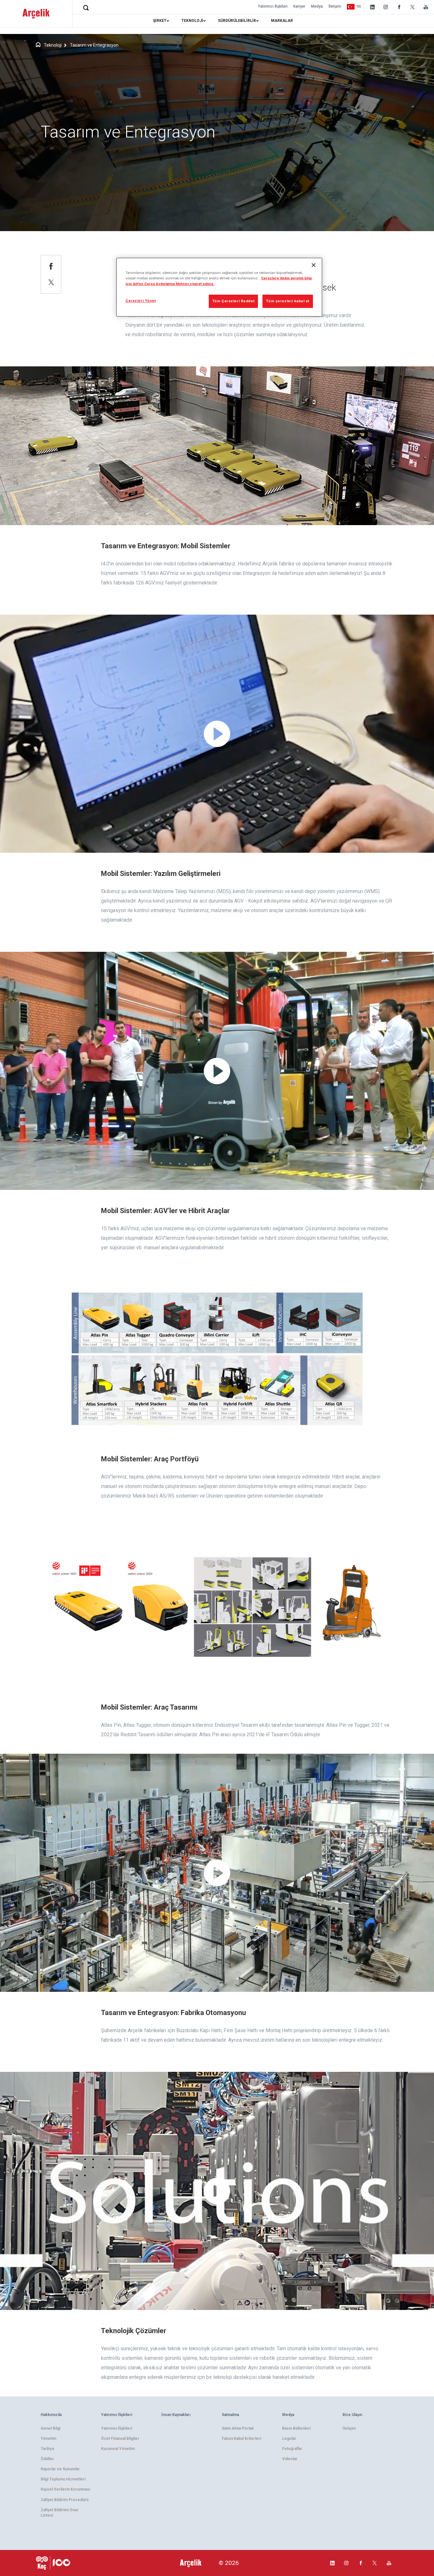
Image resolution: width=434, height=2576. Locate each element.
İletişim (335, 6)
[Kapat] (314, 265)
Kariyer (299, 6)
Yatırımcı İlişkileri (273, 6)
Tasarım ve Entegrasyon (94, 45)
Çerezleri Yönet (141, 301)
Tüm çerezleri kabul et (288, 301)
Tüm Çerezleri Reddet (233, 301)
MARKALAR (282, 21)
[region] (219, 287)
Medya (317, 6)
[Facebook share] (51, 266)
